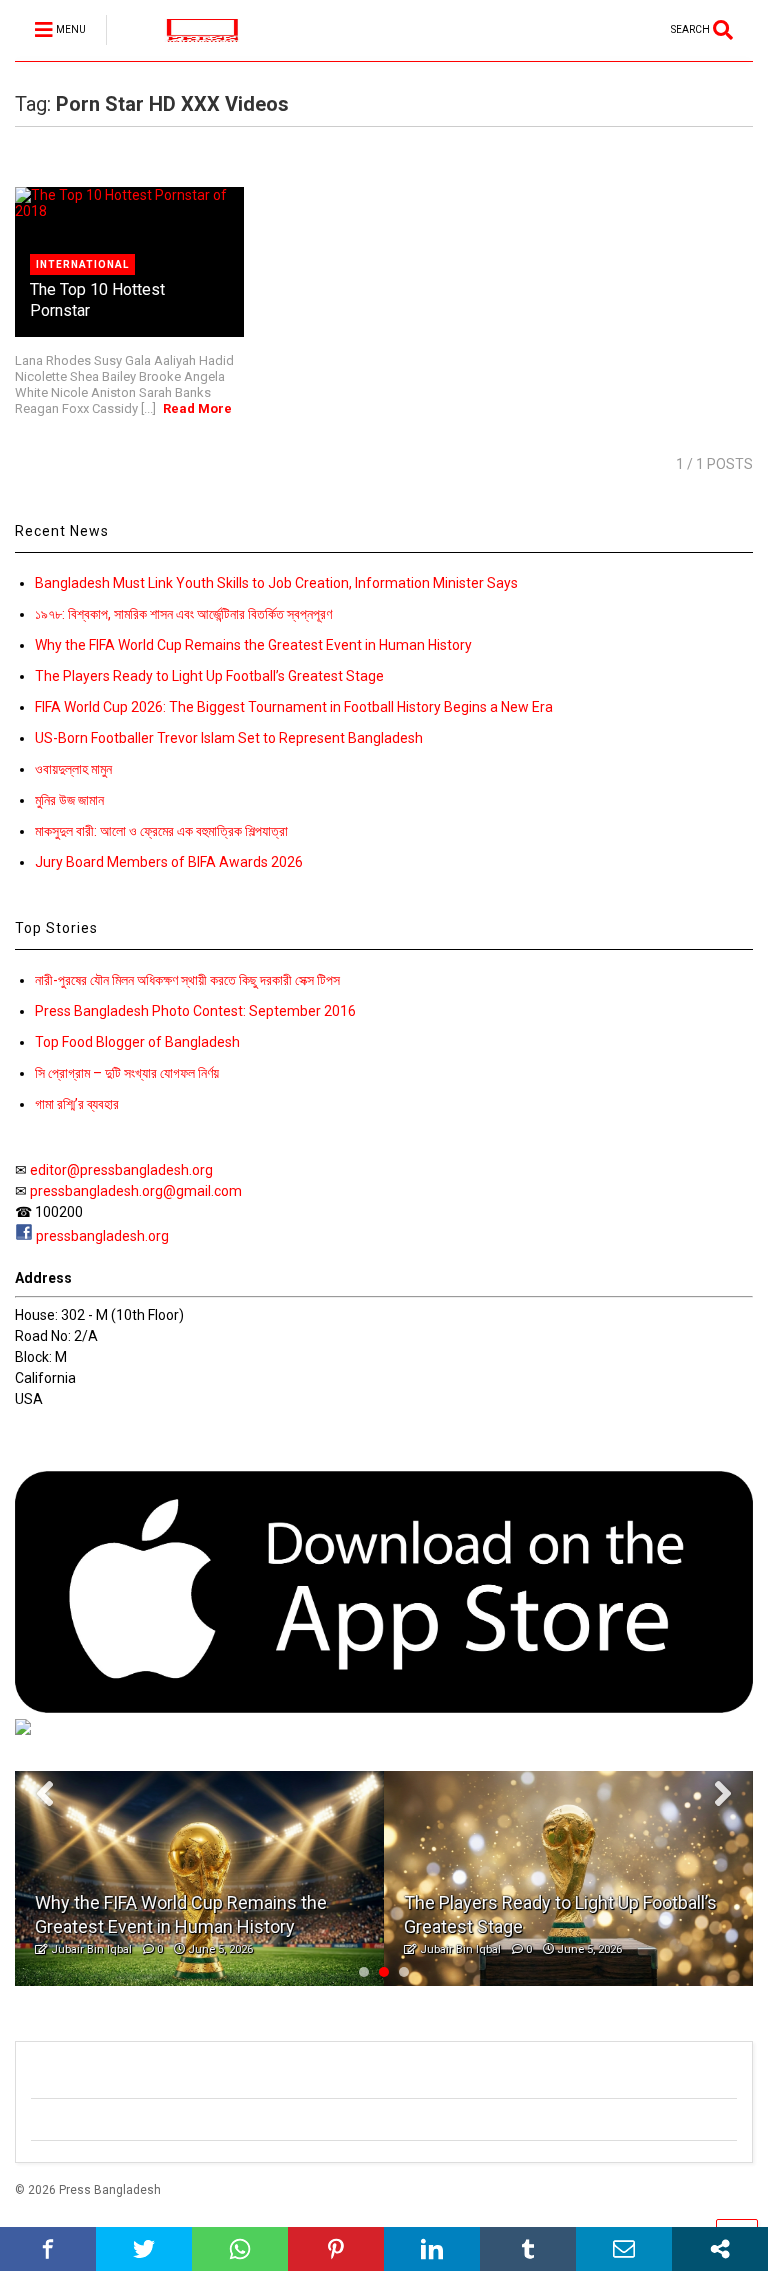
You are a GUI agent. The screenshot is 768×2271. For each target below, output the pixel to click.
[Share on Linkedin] (432, 2249)
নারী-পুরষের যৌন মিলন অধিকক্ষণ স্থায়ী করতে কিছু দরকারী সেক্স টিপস (187, 980)
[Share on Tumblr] (528, 2249)
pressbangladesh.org (102, 1236)
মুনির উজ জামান (69, 800)
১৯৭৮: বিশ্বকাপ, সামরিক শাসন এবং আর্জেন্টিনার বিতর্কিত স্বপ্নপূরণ (183, 614)
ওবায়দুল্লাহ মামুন (73, 769)
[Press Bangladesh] (191, 46)
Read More (197, 408)
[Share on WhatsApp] (240, 2249)
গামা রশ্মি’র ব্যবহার (77, 1104)
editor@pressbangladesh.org (121, 1170)
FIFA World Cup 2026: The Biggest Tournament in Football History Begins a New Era (294, 707)
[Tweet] (144, 2249)
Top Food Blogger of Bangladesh (137, 1042)
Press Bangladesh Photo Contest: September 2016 (195, 1011)
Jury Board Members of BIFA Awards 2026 (169, 862)
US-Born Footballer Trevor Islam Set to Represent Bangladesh (229, 738)
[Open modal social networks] (720, 2249)
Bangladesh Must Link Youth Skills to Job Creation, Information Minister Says (276, 583)
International (82, 264)
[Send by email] (624, 2249)
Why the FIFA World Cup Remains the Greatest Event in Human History (253, 645)
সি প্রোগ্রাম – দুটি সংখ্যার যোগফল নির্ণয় (127, 1073)
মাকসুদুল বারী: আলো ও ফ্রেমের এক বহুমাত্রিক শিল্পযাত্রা (161, 831)
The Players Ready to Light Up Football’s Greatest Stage (209, 676)
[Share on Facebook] (48, 2249)
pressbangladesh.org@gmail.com (136, 1191)
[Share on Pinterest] (336, 2249)
